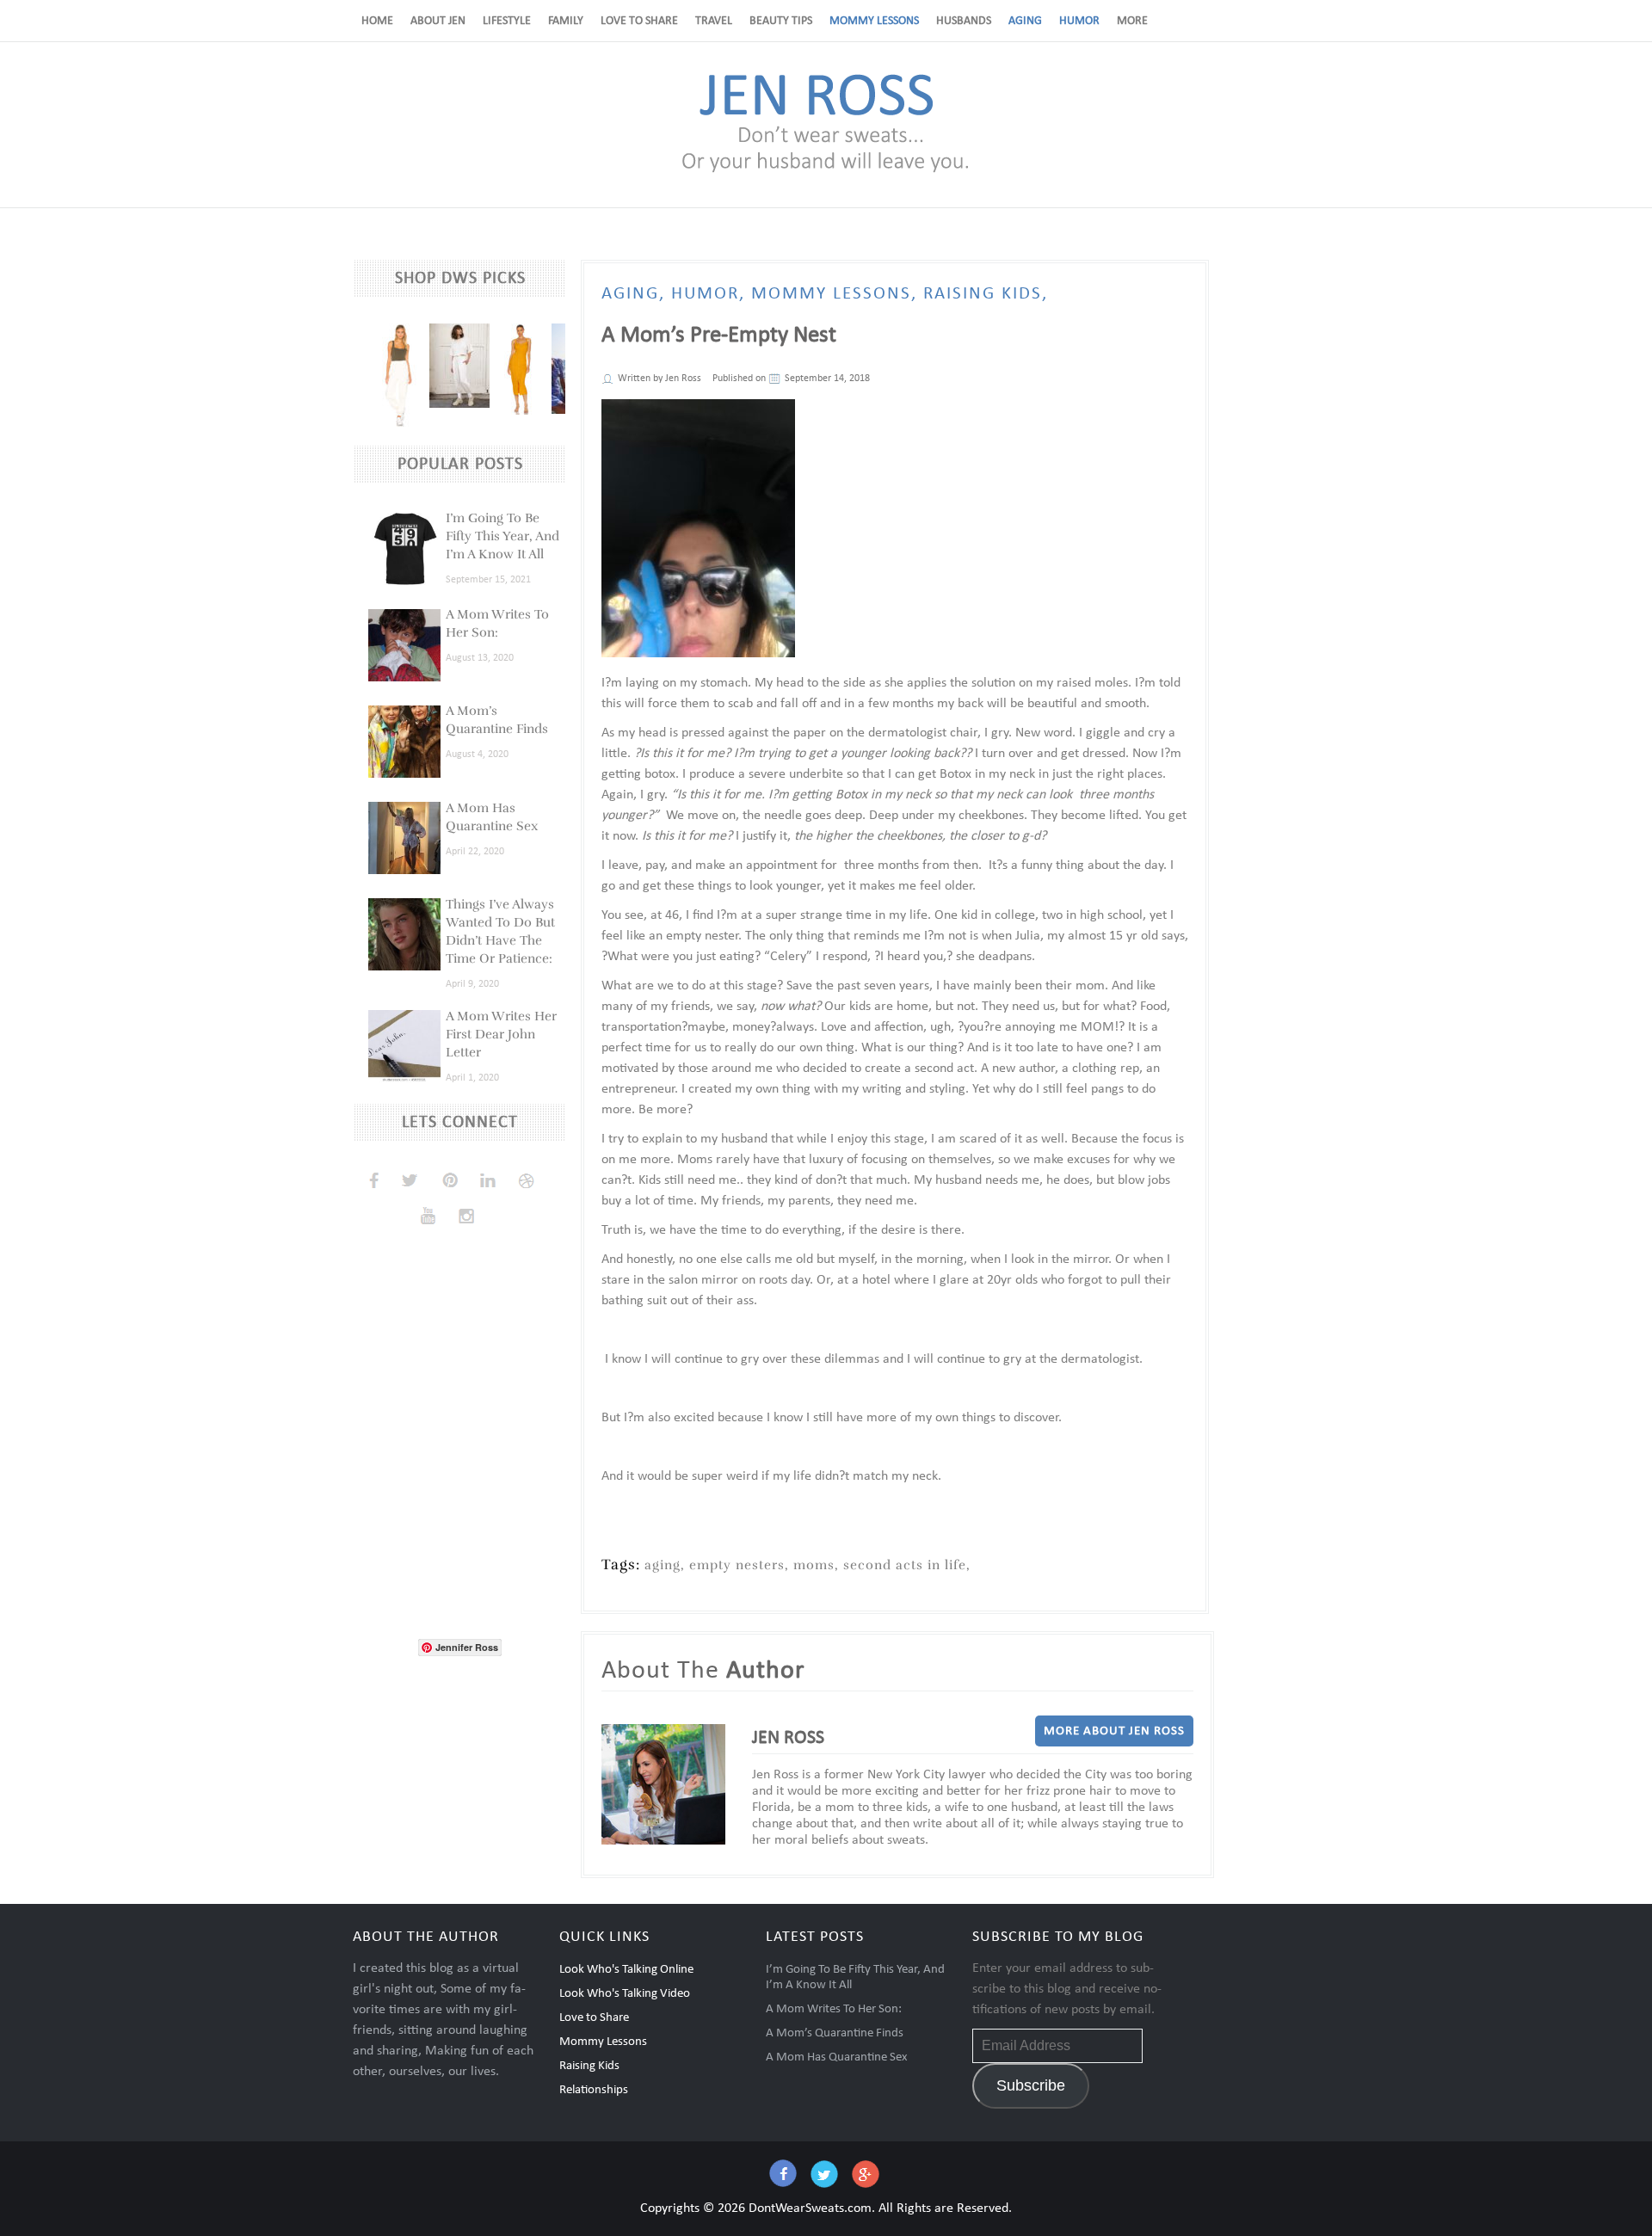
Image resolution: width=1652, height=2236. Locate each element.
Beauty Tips (781, 21)
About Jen (438, 21)
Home (377, 21)
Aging (1025, 21)
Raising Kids (589, 2066)
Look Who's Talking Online (626, 1970)
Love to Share (639, 21)
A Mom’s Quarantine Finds (835, 2033)
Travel (714, 21)
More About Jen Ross (1114, 1731)
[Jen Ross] (826, 171)
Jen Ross (683, 379)
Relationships (594, 2090)
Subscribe (1031, 2085)
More (1132, 21)
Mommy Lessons (874, 21)
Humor (1079, 21)
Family (566, 21)
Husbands (964, 21)
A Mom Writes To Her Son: (834, 2009)
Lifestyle (507, 21)
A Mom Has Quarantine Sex (837, 2057)
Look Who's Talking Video (625, 1994)
